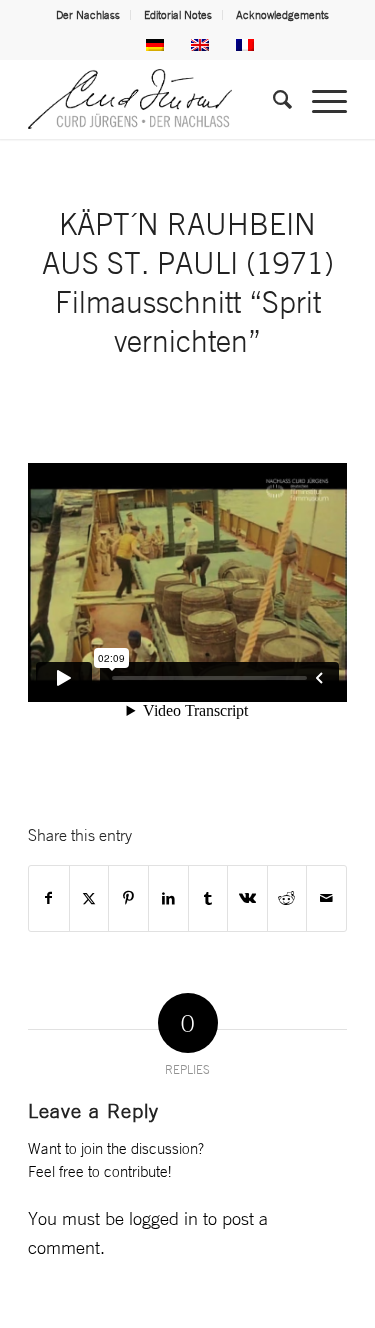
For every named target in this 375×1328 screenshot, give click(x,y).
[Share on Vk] (247, 898)
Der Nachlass (88, 15)
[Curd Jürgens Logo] (155, 99)
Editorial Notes (178, 15)
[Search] (272, 99)
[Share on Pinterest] (128, 898)
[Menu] (319, 99)
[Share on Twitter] (89, 898)
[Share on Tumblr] (208, 898)
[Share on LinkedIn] (168, 898)
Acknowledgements (282, 15)
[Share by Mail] (326, 898)
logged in (163, 1218)
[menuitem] (88, 15)
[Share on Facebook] (49, 898)
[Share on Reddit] (287, 898)
